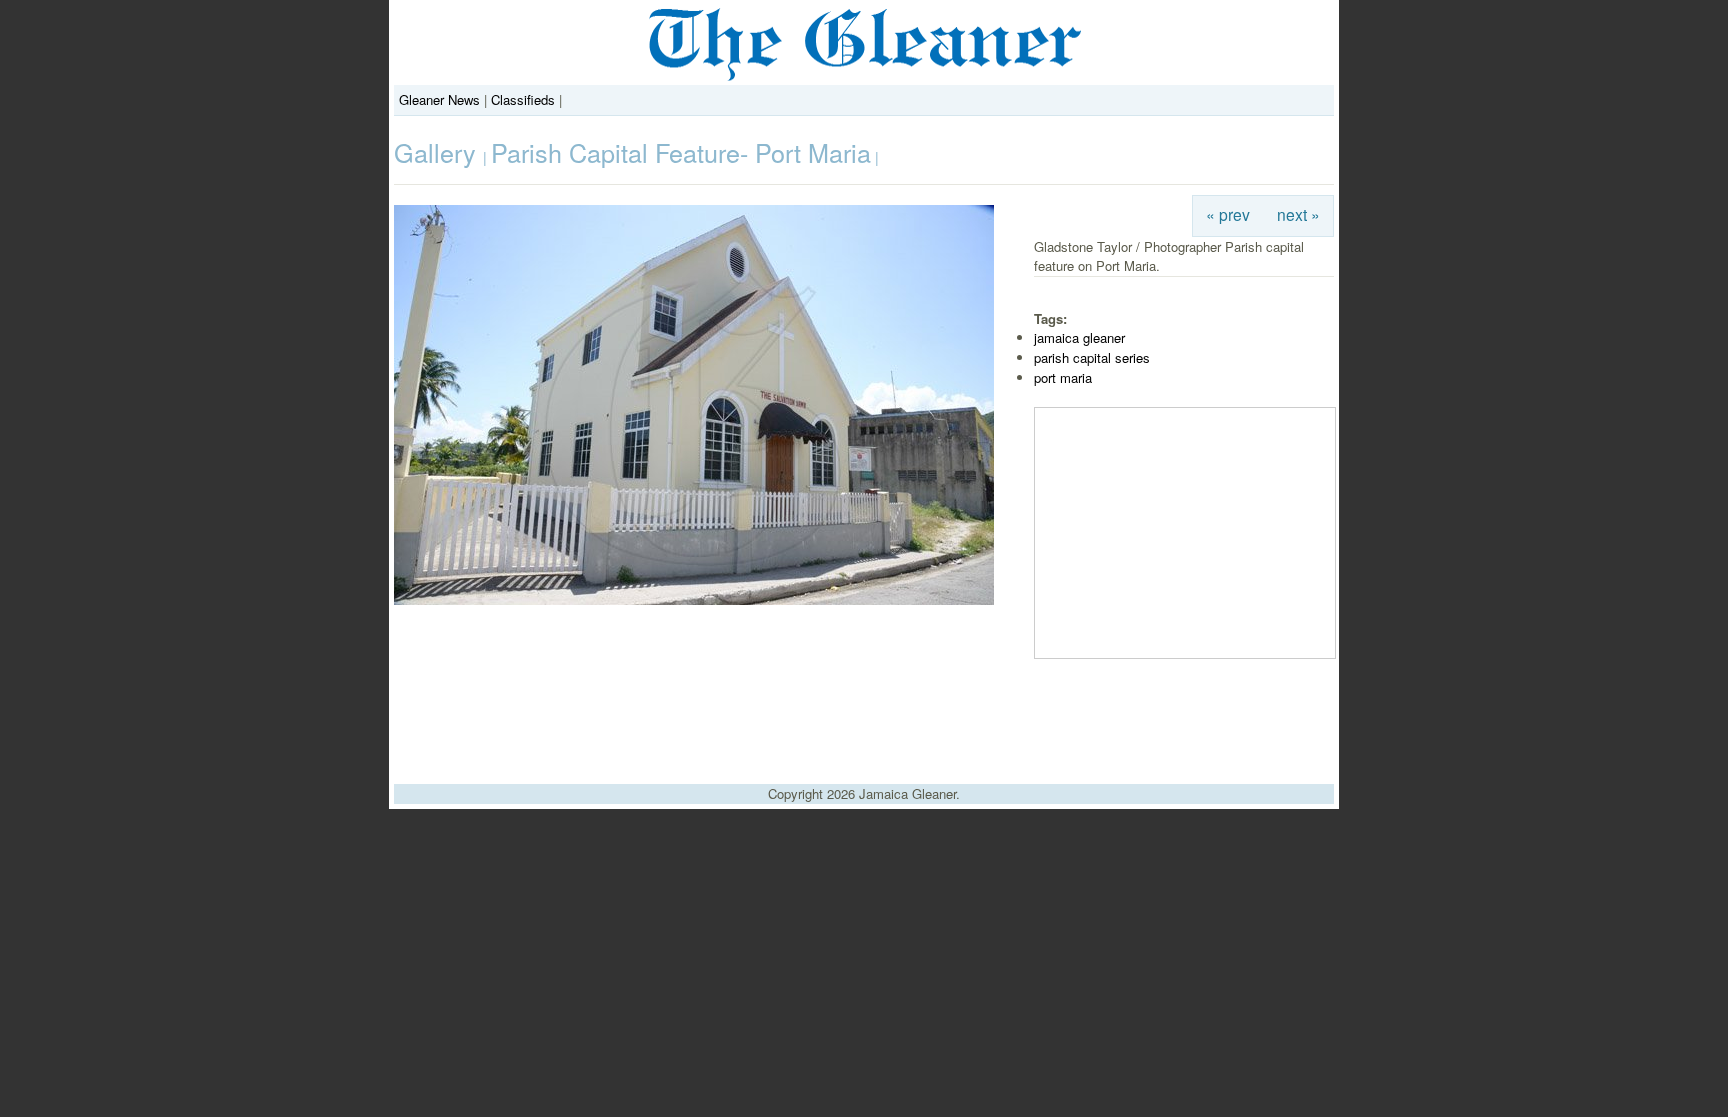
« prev (1228, 214)
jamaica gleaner (1079, 337)
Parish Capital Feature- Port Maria (681, 152)
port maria (1063, 377)
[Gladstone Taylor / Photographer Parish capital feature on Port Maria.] (694, 599)
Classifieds (523, 99)
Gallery (438, 152)
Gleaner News (439, 99)
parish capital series (1092, 357)
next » (1298, 214)
